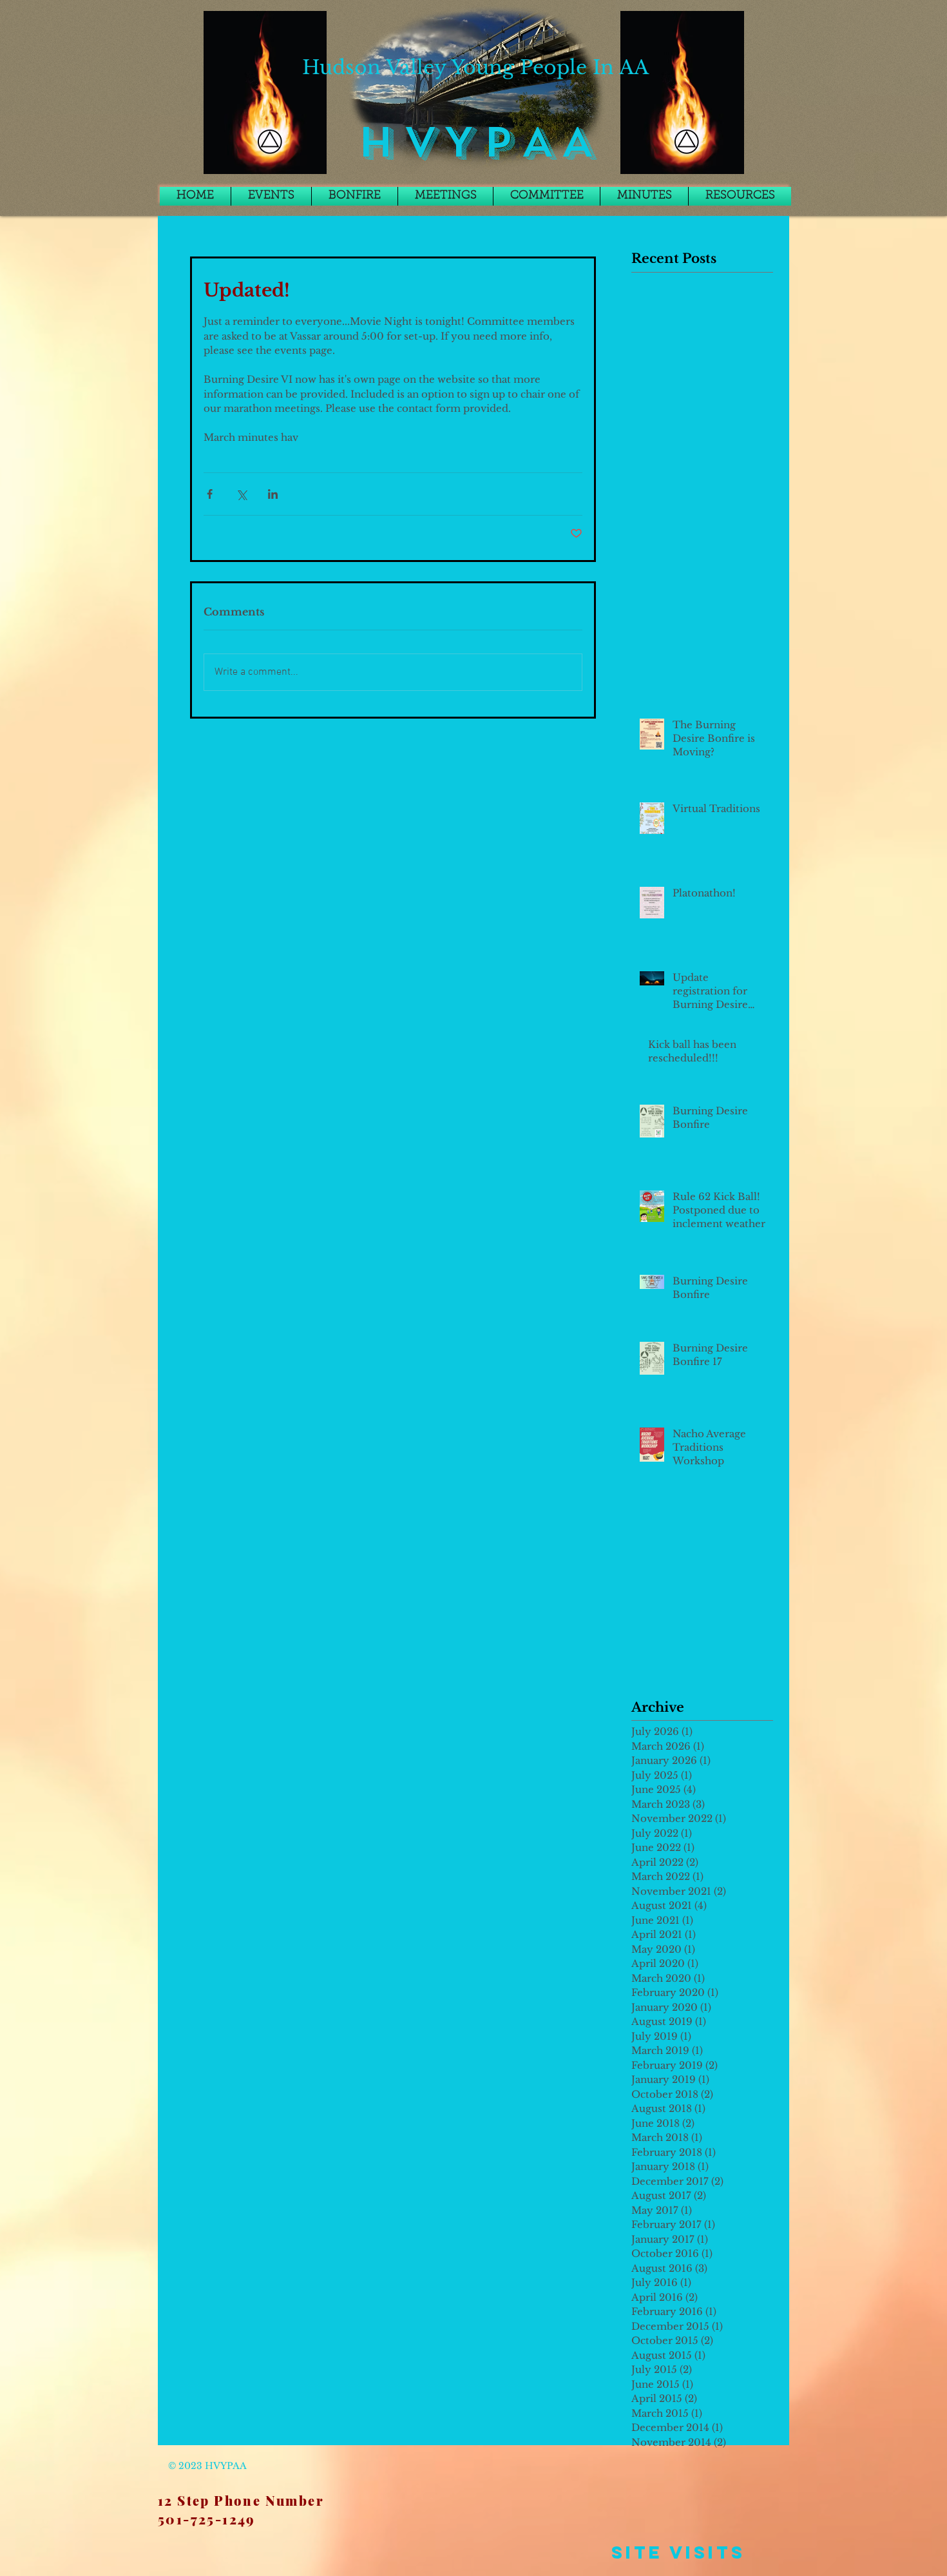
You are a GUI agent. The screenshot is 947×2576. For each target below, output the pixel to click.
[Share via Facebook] (210, 494)
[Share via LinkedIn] (273, 494)
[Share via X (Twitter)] (241, 494)
